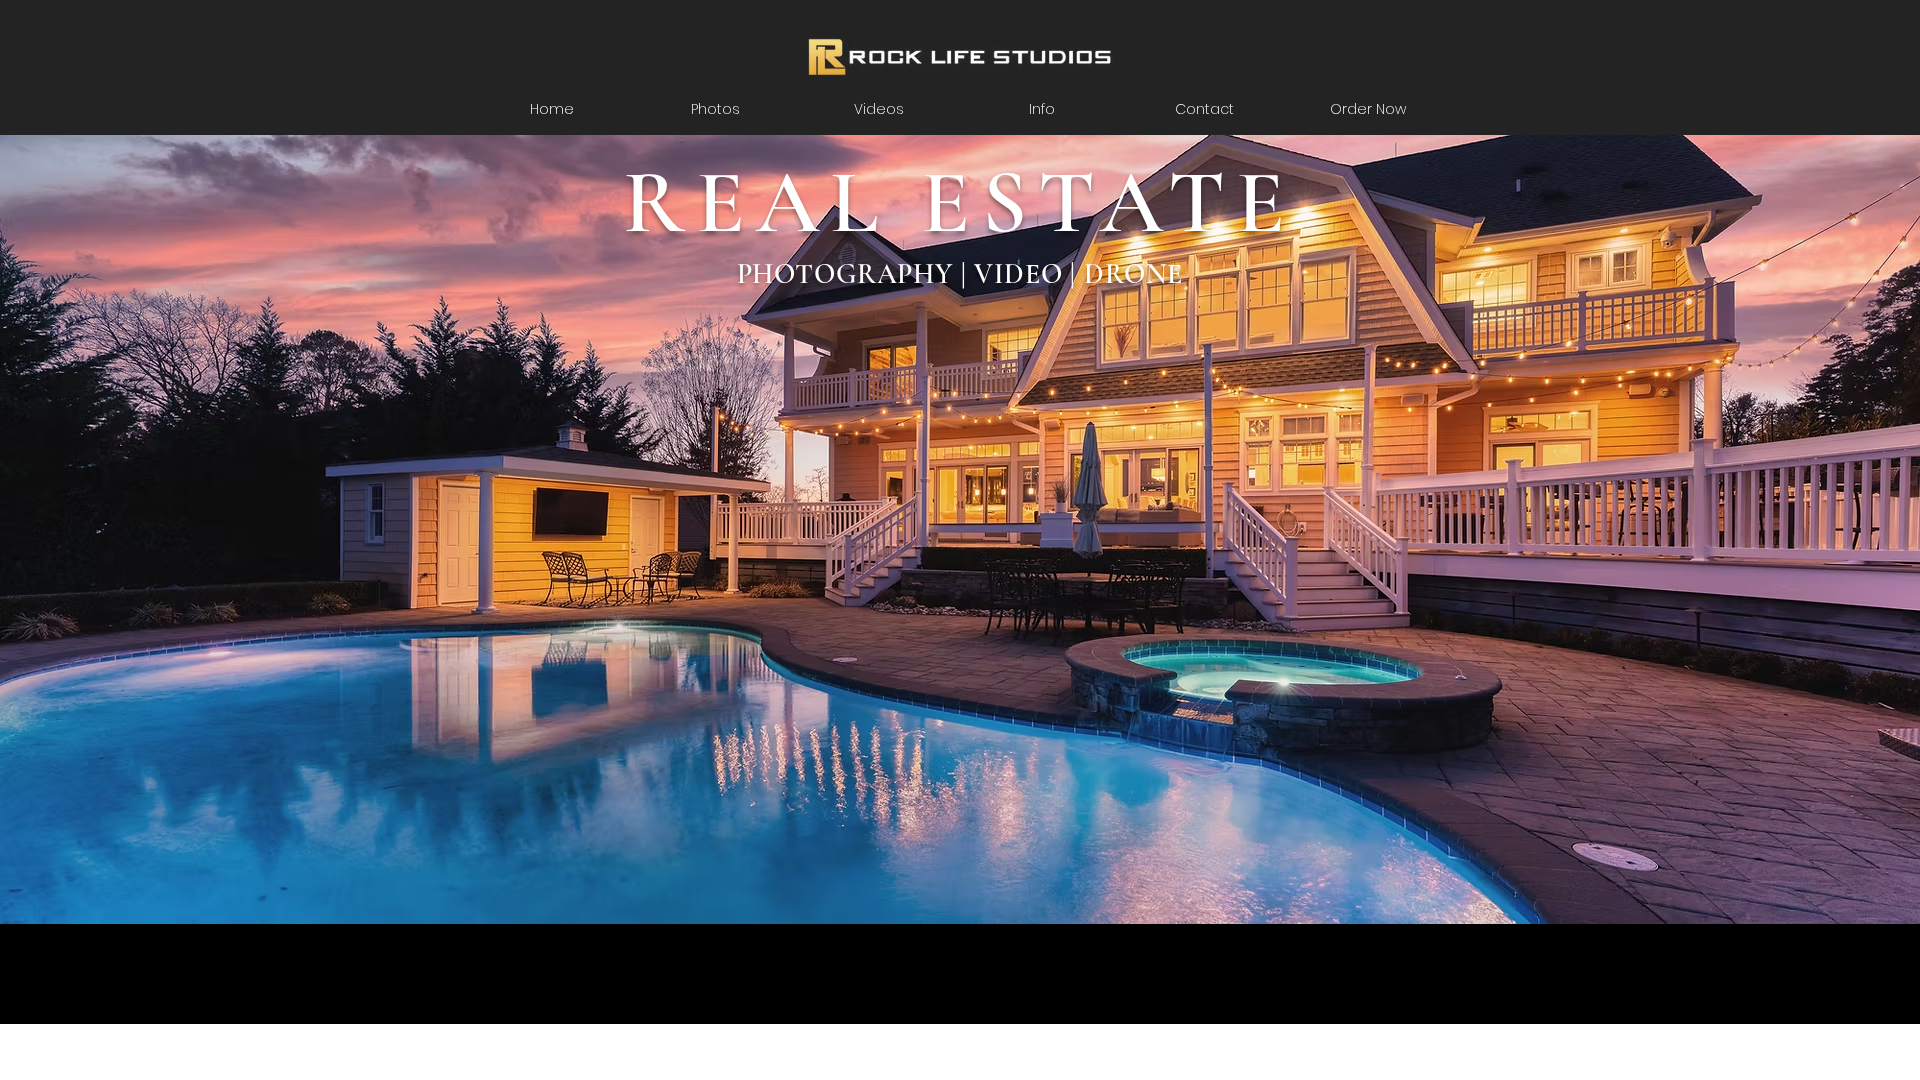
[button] (1041, 109)
